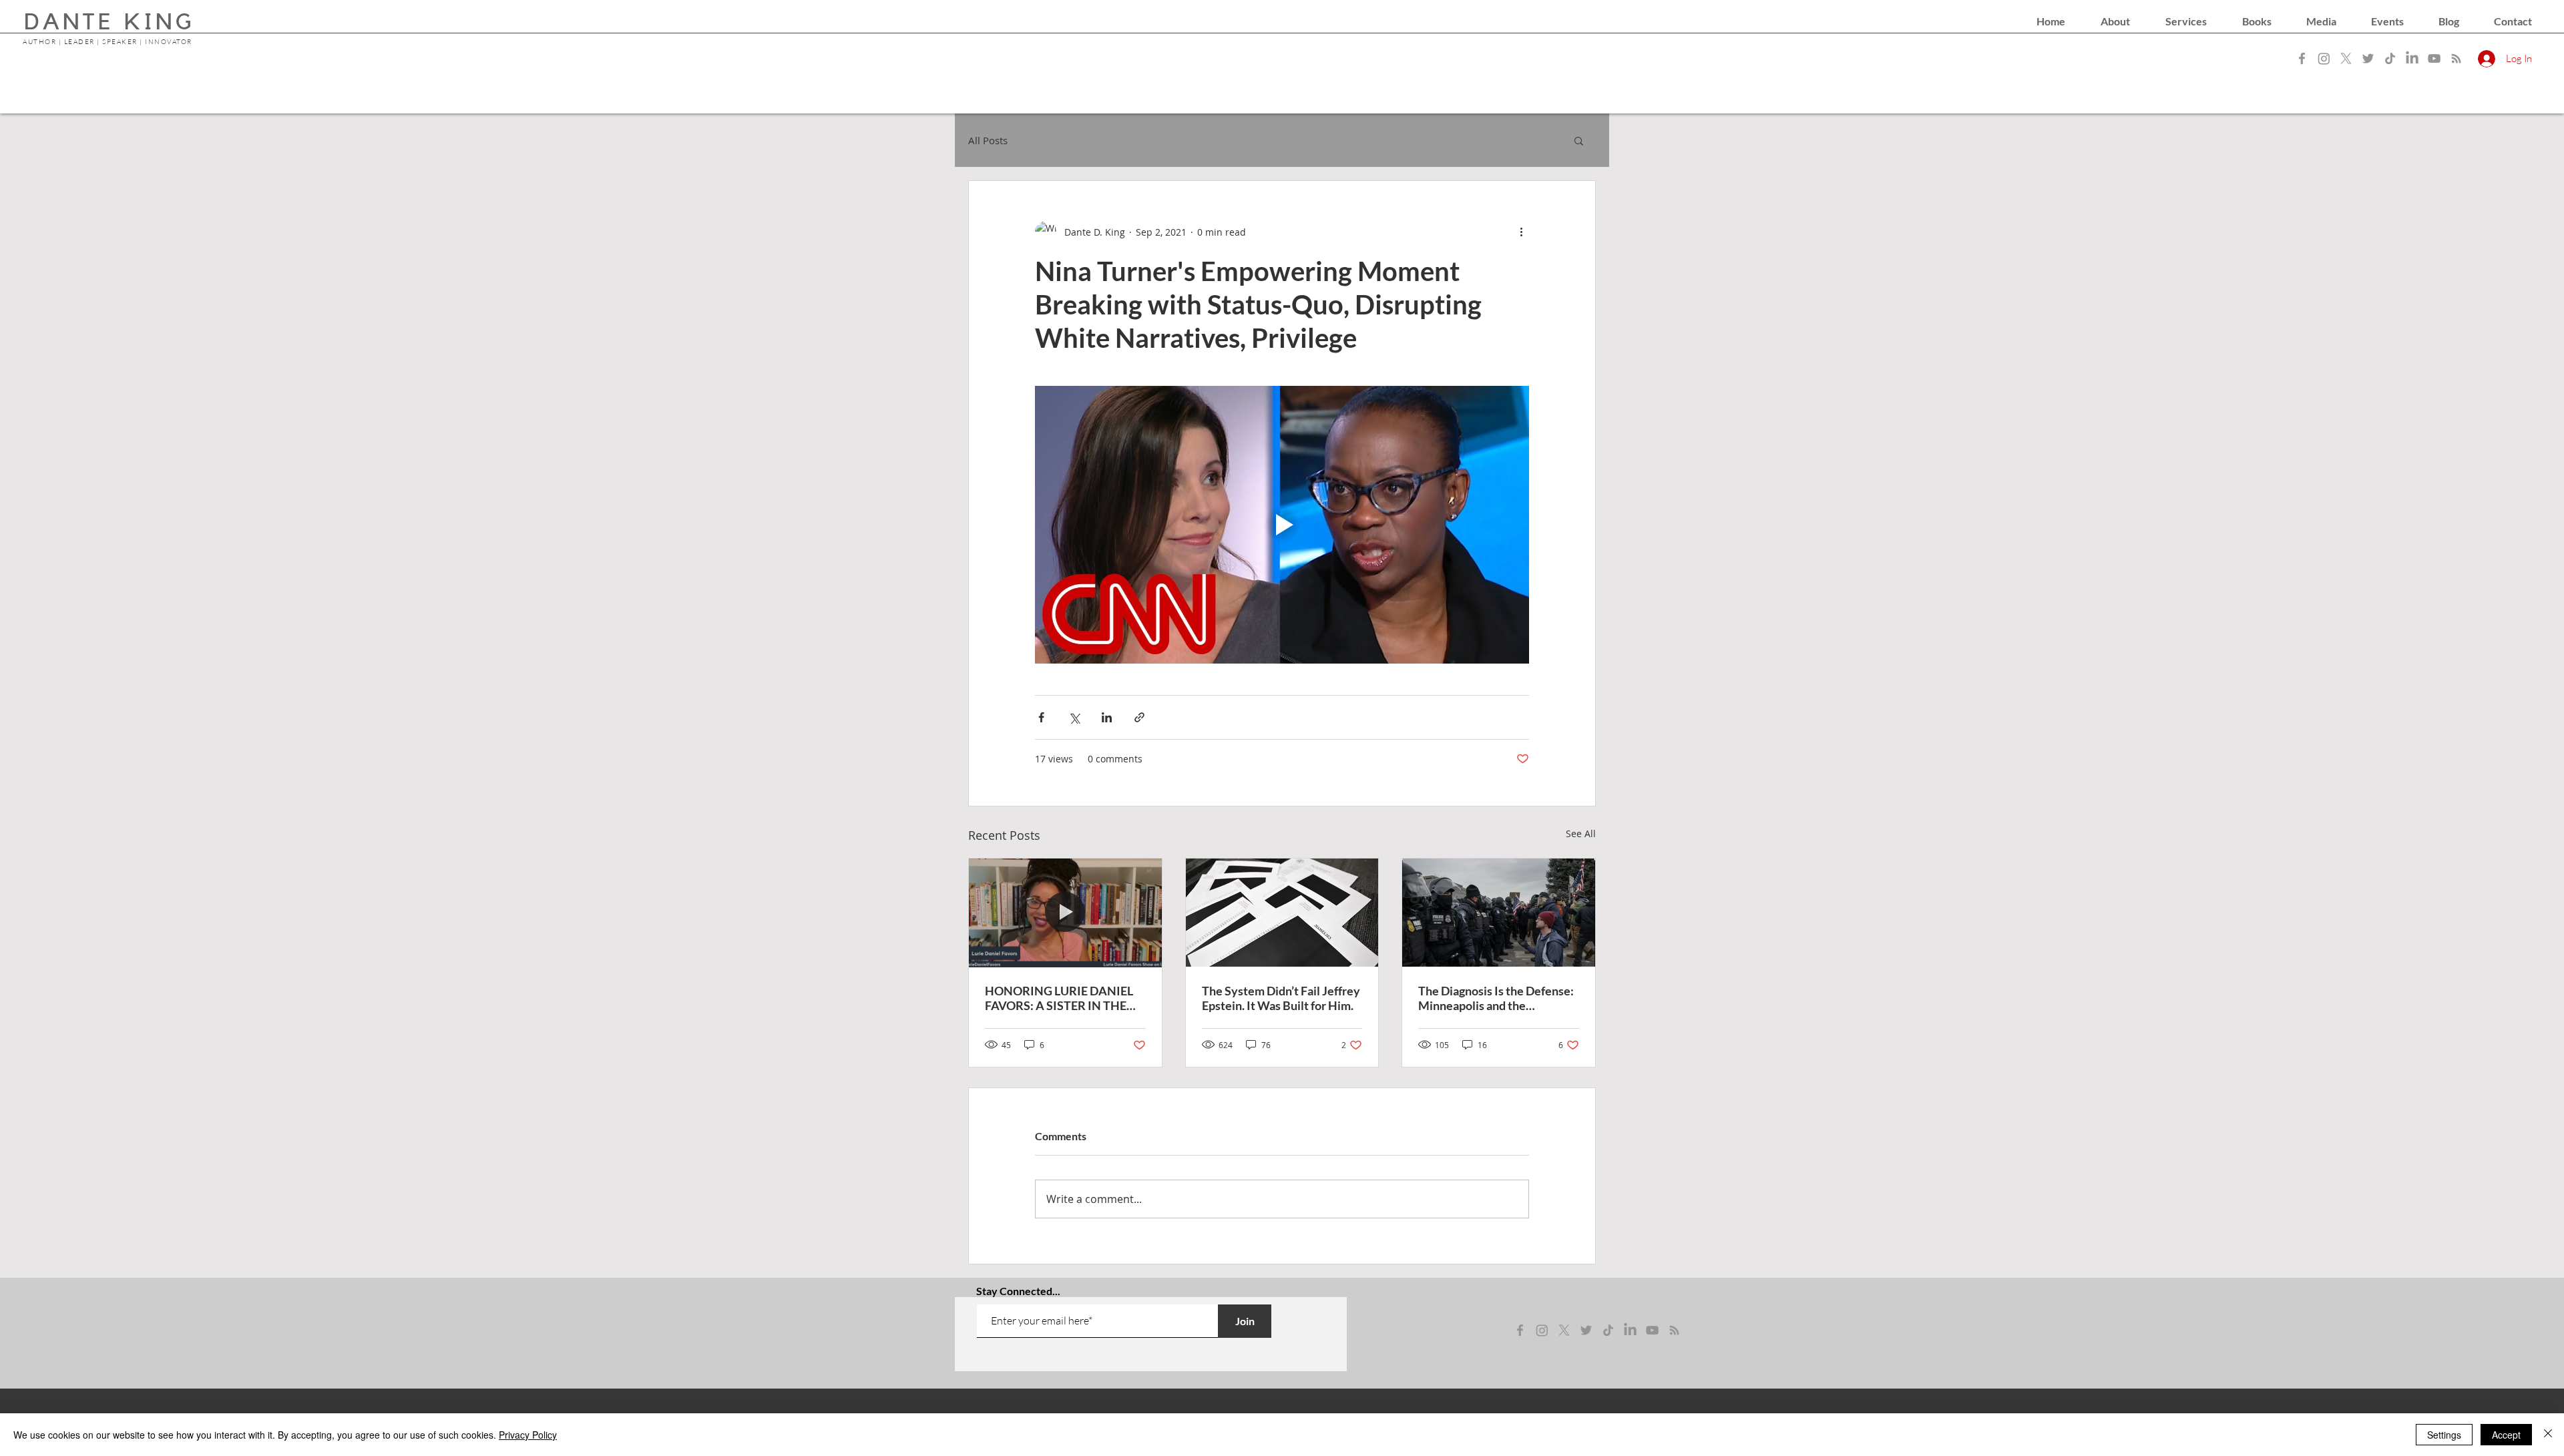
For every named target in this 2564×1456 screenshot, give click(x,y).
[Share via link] (1139, 717)
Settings (2444, 1435)
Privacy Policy (528, 1435)
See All (1581, 833)
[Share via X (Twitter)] (1074, 717)
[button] (2115, 21)
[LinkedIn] (2412, 58)
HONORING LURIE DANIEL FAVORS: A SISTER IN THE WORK (1059, 998)
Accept (2506, 1435)
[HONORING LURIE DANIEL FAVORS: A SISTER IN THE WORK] (1065, 913)
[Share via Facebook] (1041, 717)
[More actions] (1521, 232)
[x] (1564, 1330)
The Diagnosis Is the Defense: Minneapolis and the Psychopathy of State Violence (1496, 998)
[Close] (2548, 1435)
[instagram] (1542, 1330)
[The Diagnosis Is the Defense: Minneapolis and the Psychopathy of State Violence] (1499, 913)
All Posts (988, 140)
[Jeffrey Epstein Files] (1282, 913)
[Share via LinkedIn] (1107, 717)
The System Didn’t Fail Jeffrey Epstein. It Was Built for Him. (1281, 998)
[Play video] (1282, 525)
